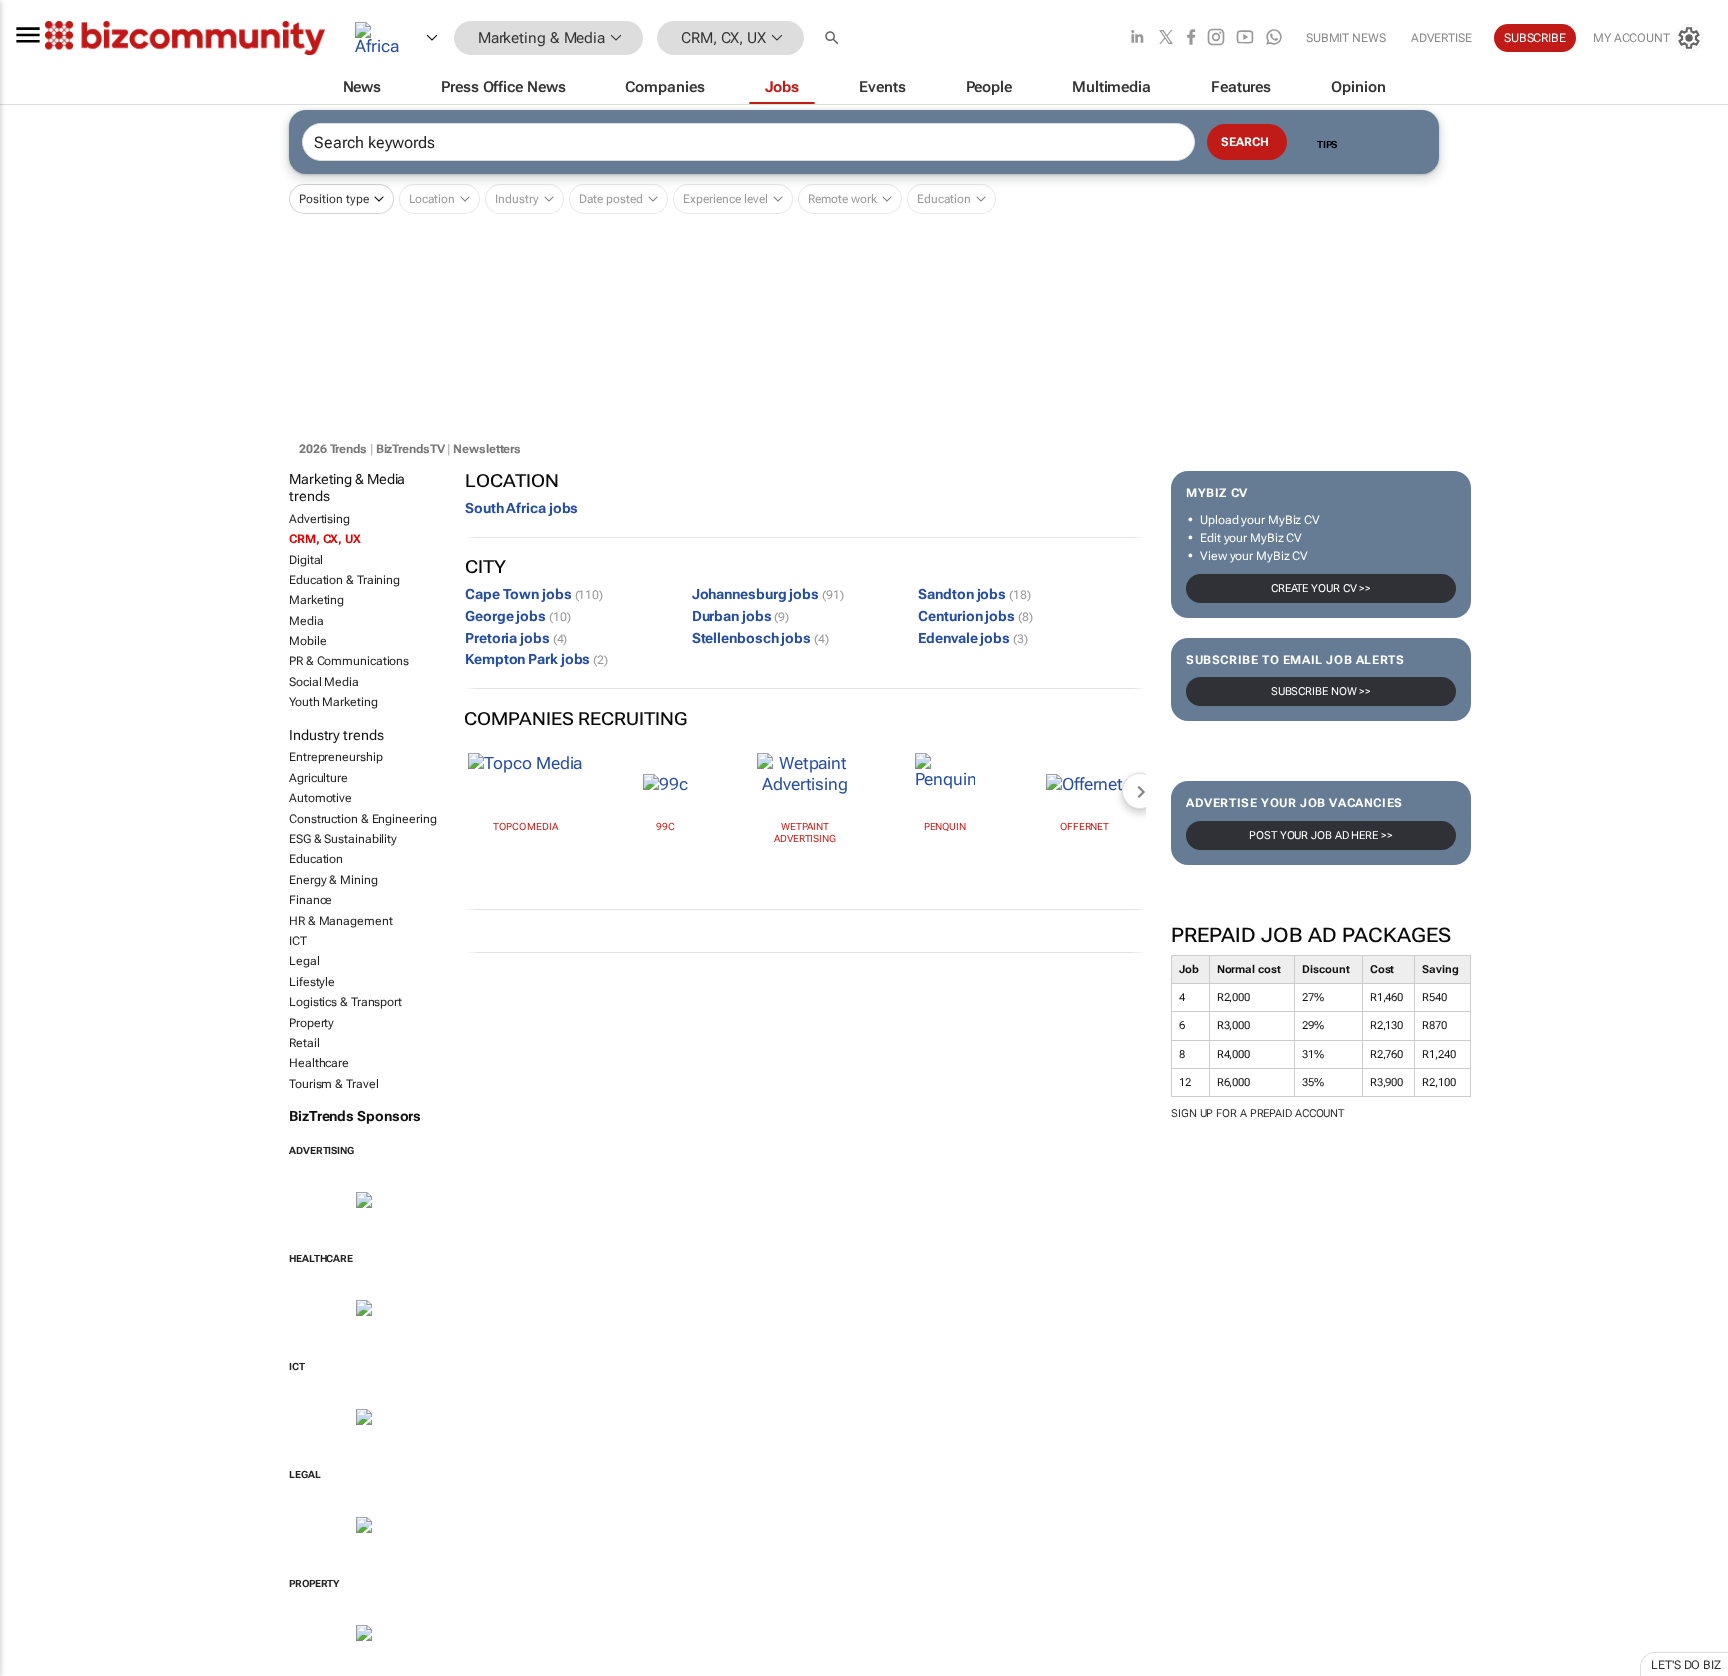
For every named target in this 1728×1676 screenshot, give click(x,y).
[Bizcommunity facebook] (1191, 38)
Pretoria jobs (516, 638)
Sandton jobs (974, 594)
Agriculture (318, 778)
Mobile (307, 641)
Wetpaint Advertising (805, 832)
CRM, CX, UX (325, 539)
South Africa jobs (521, 508)
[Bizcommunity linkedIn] (1137, 38)
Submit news (1346, 38)
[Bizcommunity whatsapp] (1274, 38)
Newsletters (487, 449)
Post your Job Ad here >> (1321, 835)
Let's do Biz (1686, 1665)
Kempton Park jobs (536, 659)
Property (311, 1023)
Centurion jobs (975, 616)
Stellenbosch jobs (760, 638)
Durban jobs (741, 616)
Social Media (324, 682)
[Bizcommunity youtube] (1245, 38)
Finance (310, 900)
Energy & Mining (333, 880)
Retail (304, 1043)
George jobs (517, 616)
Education (316, 859)
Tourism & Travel (333, 1084)
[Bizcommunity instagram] (1216, 38)
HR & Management (341, 921)
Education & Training (344, 580)
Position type (334, 199)
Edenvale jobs (972, 638)
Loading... (38, 1665)
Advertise (1441, 38)
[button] (834, 38)
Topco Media (525, 826)
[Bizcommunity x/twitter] (1166, 38)
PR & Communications (349, 661)
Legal (304, 961)
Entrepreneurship (335, 757)
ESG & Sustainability (343, 839)
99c (665, 826)
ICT (298, 941)
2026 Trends (333, 449)
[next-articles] (1140, 791)
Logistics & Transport (345, 1002)
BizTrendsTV (410, 449)
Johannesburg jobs (768, 594)
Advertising (319, 519)
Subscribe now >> (1321, 691)
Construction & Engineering (362, 819)
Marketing (316, 600)
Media (306, 621)
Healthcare (319, 1063)
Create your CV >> (1321, 588)
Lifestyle (312, 982)
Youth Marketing (333, 702)
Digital (306, 560)
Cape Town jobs (534, 594)
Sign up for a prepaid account (1257, 1113)
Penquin (945, 826)
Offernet (1084, 826)
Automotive (320, 798)
